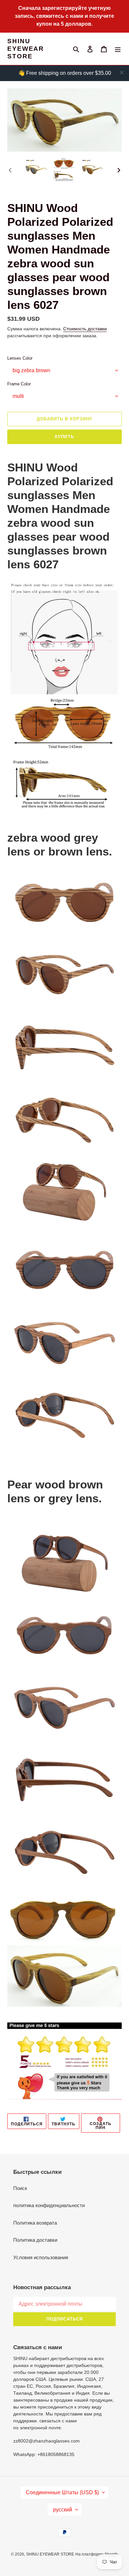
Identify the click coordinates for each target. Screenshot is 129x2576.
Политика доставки (35, 2240)
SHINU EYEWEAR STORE (26, 49)
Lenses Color (20, 358)
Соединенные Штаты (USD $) (62, 2492)
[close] (122, 73)
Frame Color (19, 384)
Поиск (20, 2188)
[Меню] (118, 49)
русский (63, 2510)
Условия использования (41, 2257)
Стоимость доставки (85, 329)
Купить (64, 437)
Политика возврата (35, 2223)
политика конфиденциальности (49, 2205)
